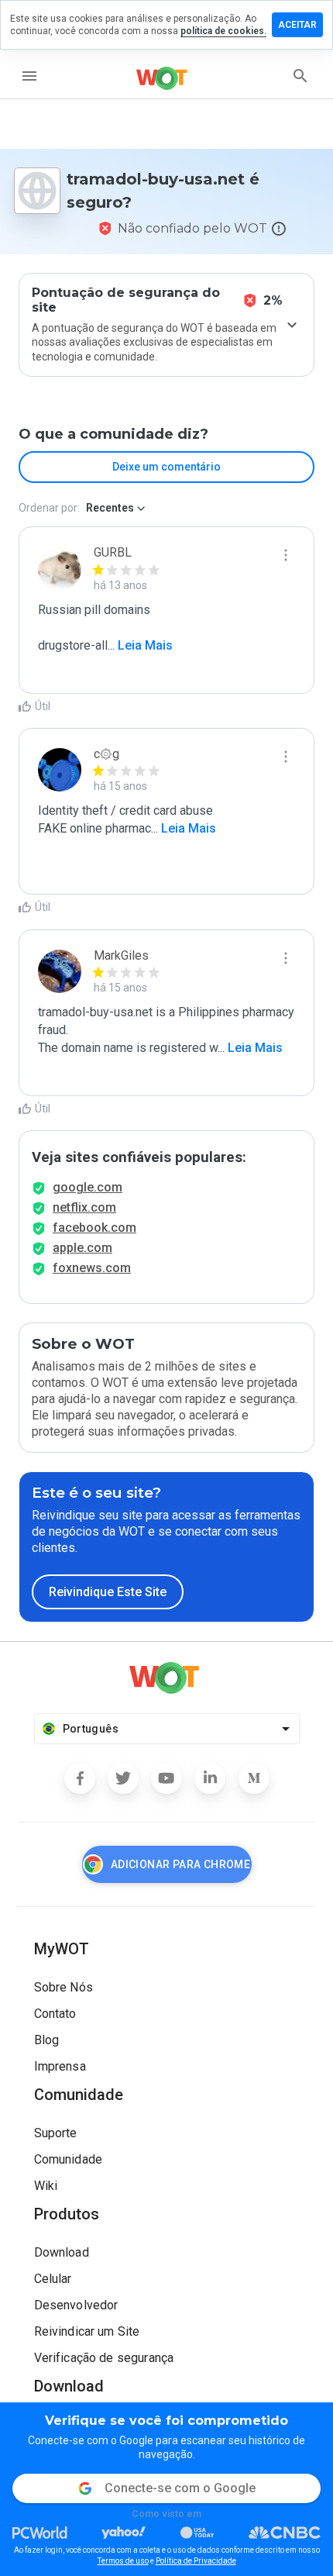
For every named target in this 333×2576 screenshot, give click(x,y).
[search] (300, 76)
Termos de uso (123, 2561)
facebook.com (94, 1228)
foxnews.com (92, 1268)
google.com (88, 1187)
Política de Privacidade (196, 2561)
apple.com (82, 1248)
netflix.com (84, 1207)
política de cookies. (223, 31)
